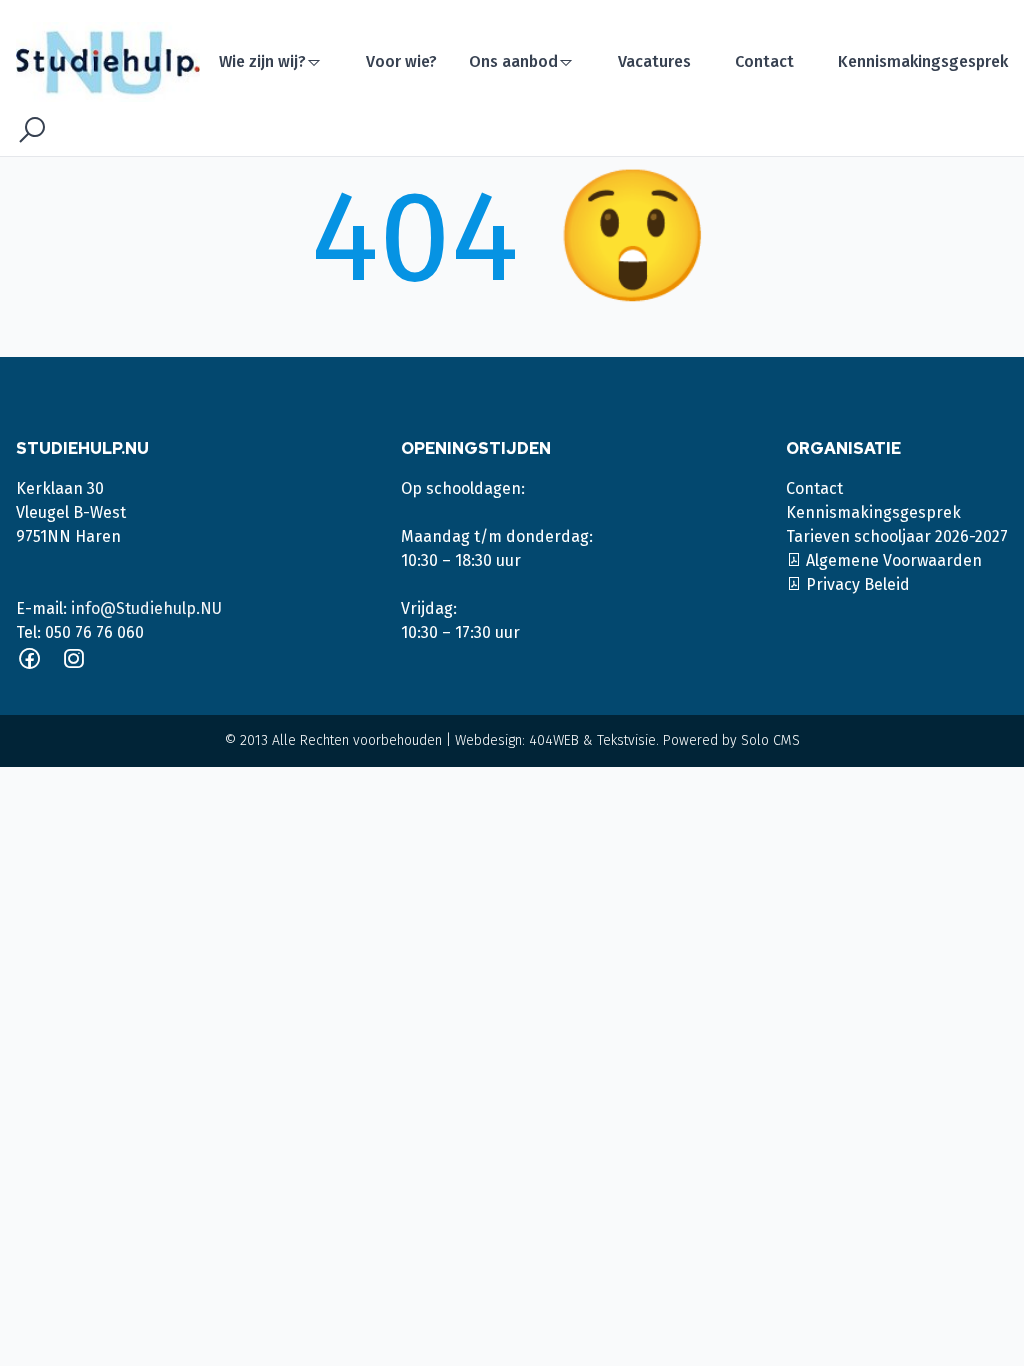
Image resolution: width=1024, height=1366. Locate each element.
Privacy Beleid (856, 584)
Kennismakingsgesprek (923, 61)
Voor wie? (401, 61)
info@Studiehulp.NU (146, 608)
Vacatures (654, 61)
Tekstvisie (626, 740)
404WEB (554, 740)
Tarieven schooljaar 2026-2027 (897, 536)
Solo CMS (770, 740)
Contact (764, 61)
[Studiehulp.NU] (114, 62)
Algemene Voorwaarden (892, 560)
